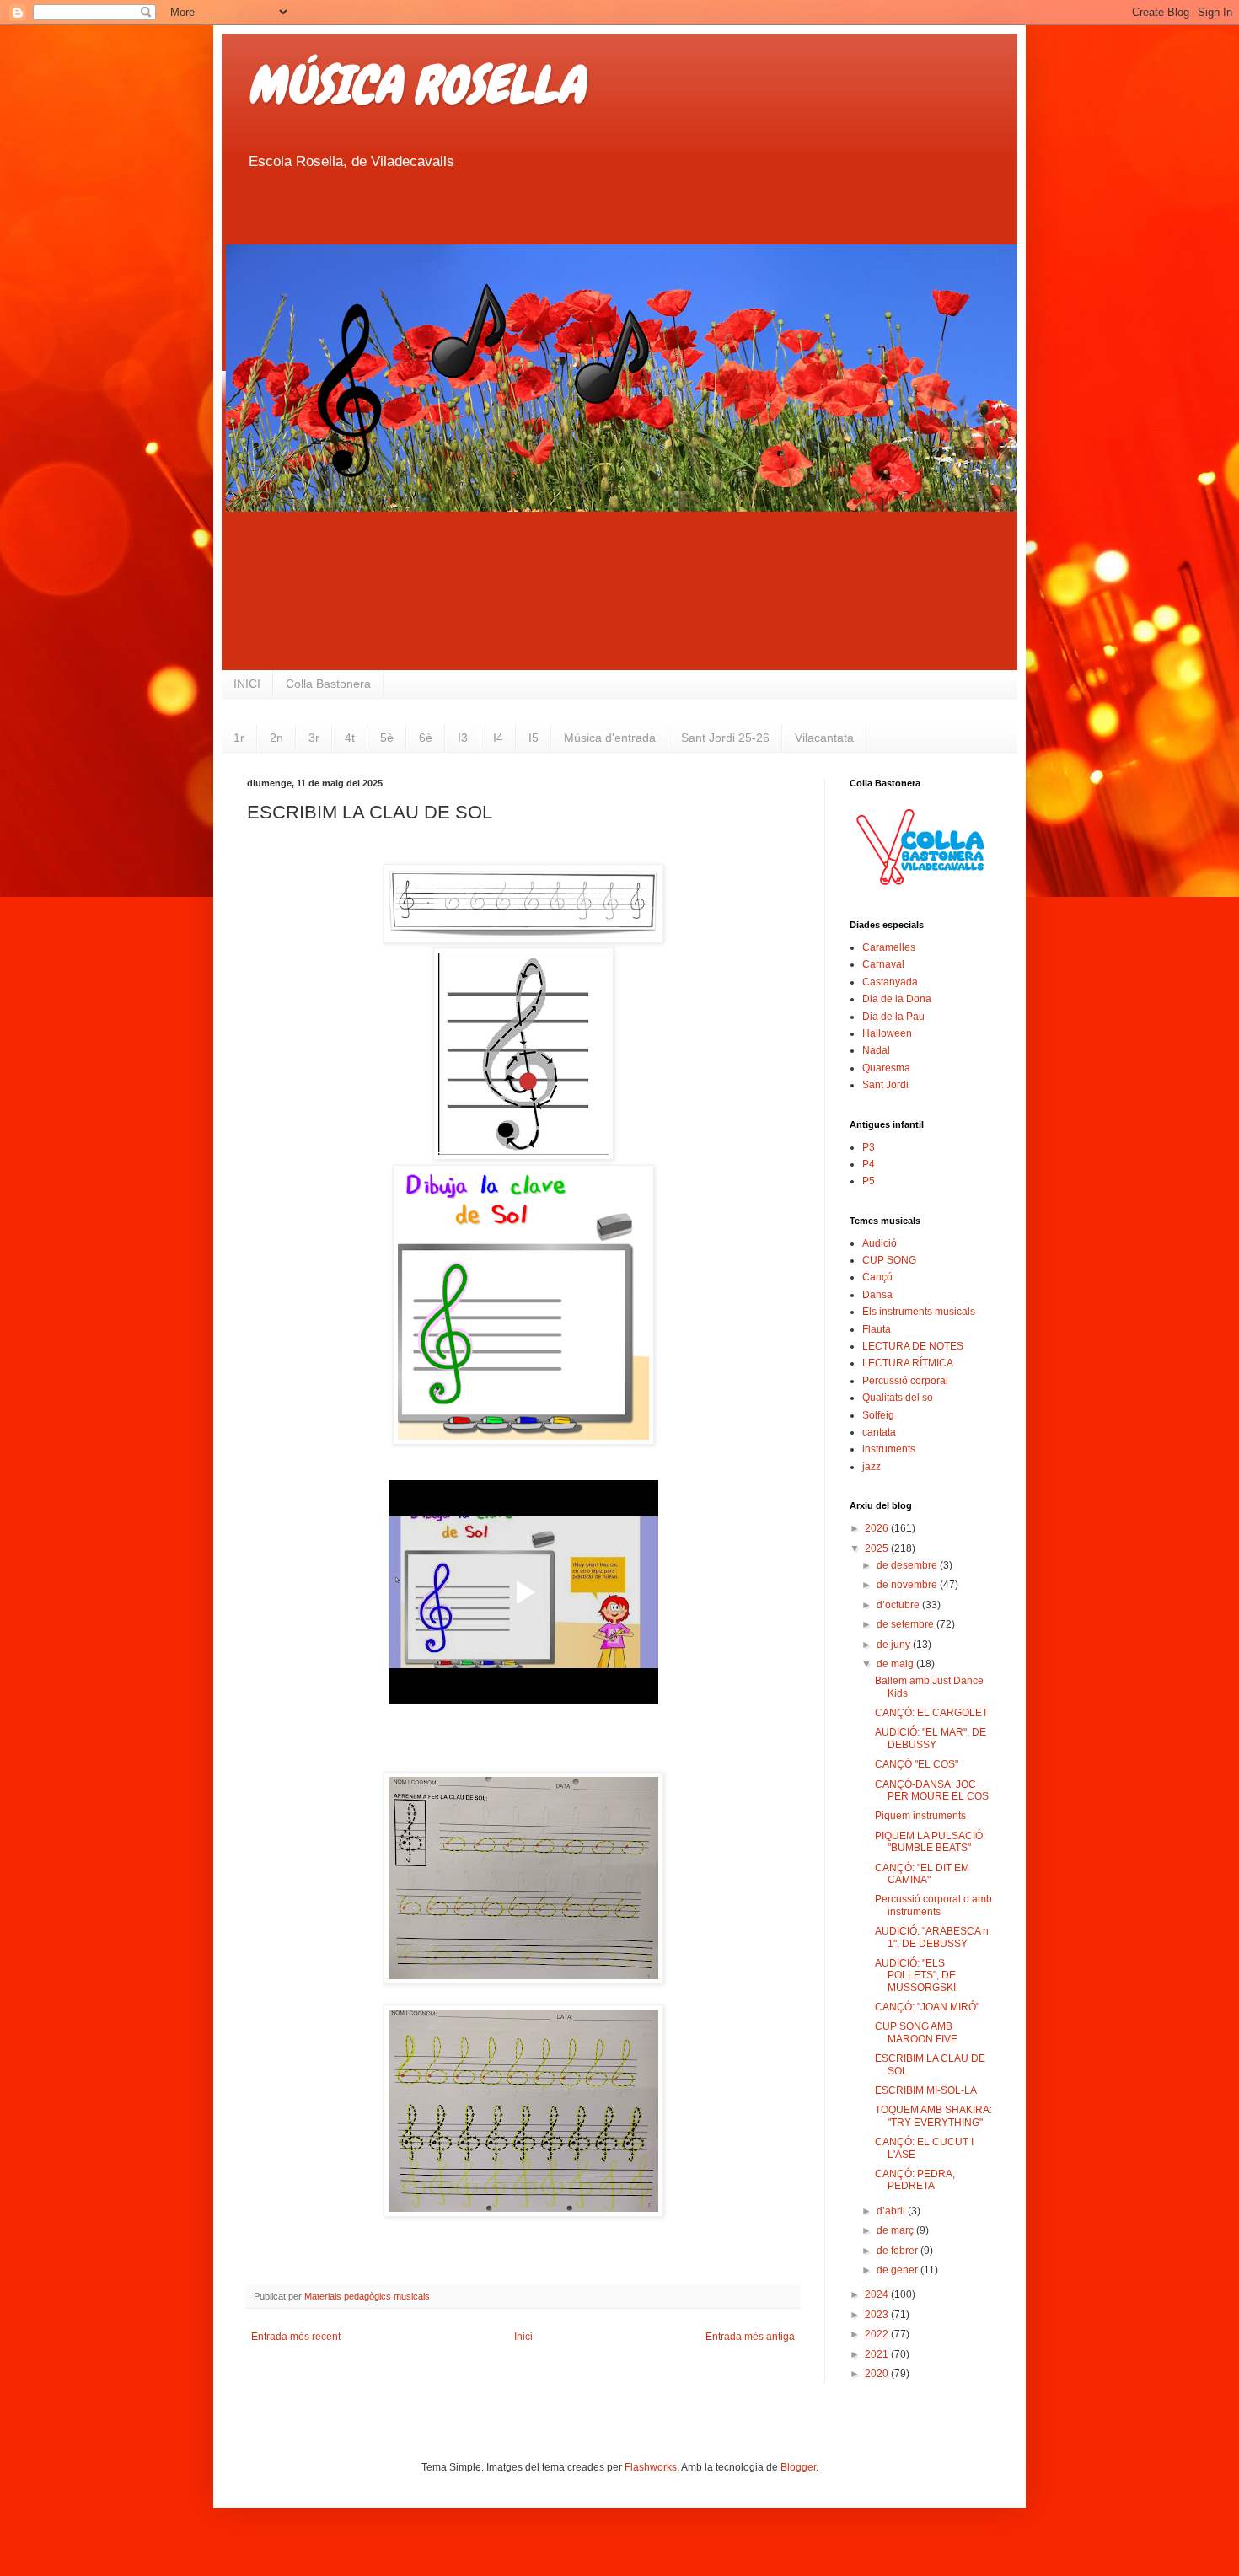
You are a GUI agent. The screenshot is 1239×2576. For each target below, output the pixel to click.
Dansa (877, 1295)
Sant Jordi (885, 1085)
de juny (895, 1645)
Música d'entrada (610, 738)
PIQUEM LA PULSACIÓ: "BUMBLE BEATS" (930, 1842)
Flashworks (651, 2467)
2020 (878, 2374)
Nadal (876, 1050)
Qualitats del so (898, 1398)
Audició (880, 1243)
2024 (878, 2294)
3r (314, 738)
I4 (498, 738)
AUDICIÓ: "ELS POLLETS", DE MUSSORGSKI (915, 1975)
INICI (247, 684)
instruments (889, 1449)
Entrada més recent (296, 2337)
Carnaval (883, 964)
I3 (463, 738)
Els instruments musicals (919, 1312)
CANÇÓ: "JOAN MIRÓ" (927, 2007)
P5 (869, 1181)
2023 (878, 2315)
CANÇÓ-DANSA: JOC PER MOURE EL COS (932, 1790)
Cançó (877, 1277)
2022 (878, 2334)
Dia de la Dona (897, 999)
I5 (534, 738)
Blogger (798, 2467)
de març (896, 2230)
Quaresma (886, 1068)
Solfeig (878, 1415)
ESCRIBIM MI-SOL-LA (926, 2090)
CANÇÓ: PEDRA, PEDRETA (915, 2180)
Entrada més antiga (750, 2337)
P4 (869, 1164)
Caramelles (889, 947)
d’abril (892, 2211)
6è (426, 738)
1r (239, 738)
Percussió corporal (905, 1381)
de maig (896, 1664)
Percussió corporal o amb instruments (933, 1905)
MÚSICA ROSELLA (416, 85)
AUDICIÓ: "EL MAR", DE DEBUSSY (931, 1738)
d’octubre (899, 1605)
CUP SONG (889, 1260)
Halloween (887, 1033)
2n (276, 738)
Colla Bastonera (328, 684)
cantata (879, 1432)
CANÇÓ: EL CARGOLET (931, 1713)
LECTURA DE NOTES (913, 1346)
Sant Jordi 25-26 (725, 738)
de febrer (898, 2251)
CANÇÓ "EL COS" (917, 1764)
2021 (878, 2354)
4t (350, 738)
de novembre (908, 1585)
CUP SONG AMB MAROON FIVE (916, 2032)
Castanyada (890, 982)
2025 (878, 1548)
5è (387, 738)
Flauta (877, 1329)
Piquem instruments (920, 1816)
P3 (869, 1147)
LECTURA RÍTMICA (908, 1363)
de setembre (906, 1624)
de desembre (908, 1565)
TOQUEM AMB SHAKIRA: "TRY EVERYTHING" (933, 2116)
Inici (523, 2337)
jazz (872, 1467)
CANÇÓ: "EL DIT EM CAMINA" (922, 1874)
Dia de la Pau (893, 1017)
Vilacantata (824, 738)
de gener (898, 2270)
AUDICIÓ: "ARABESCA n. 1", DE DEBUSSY (933, 1937)
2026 (878, 1528)
